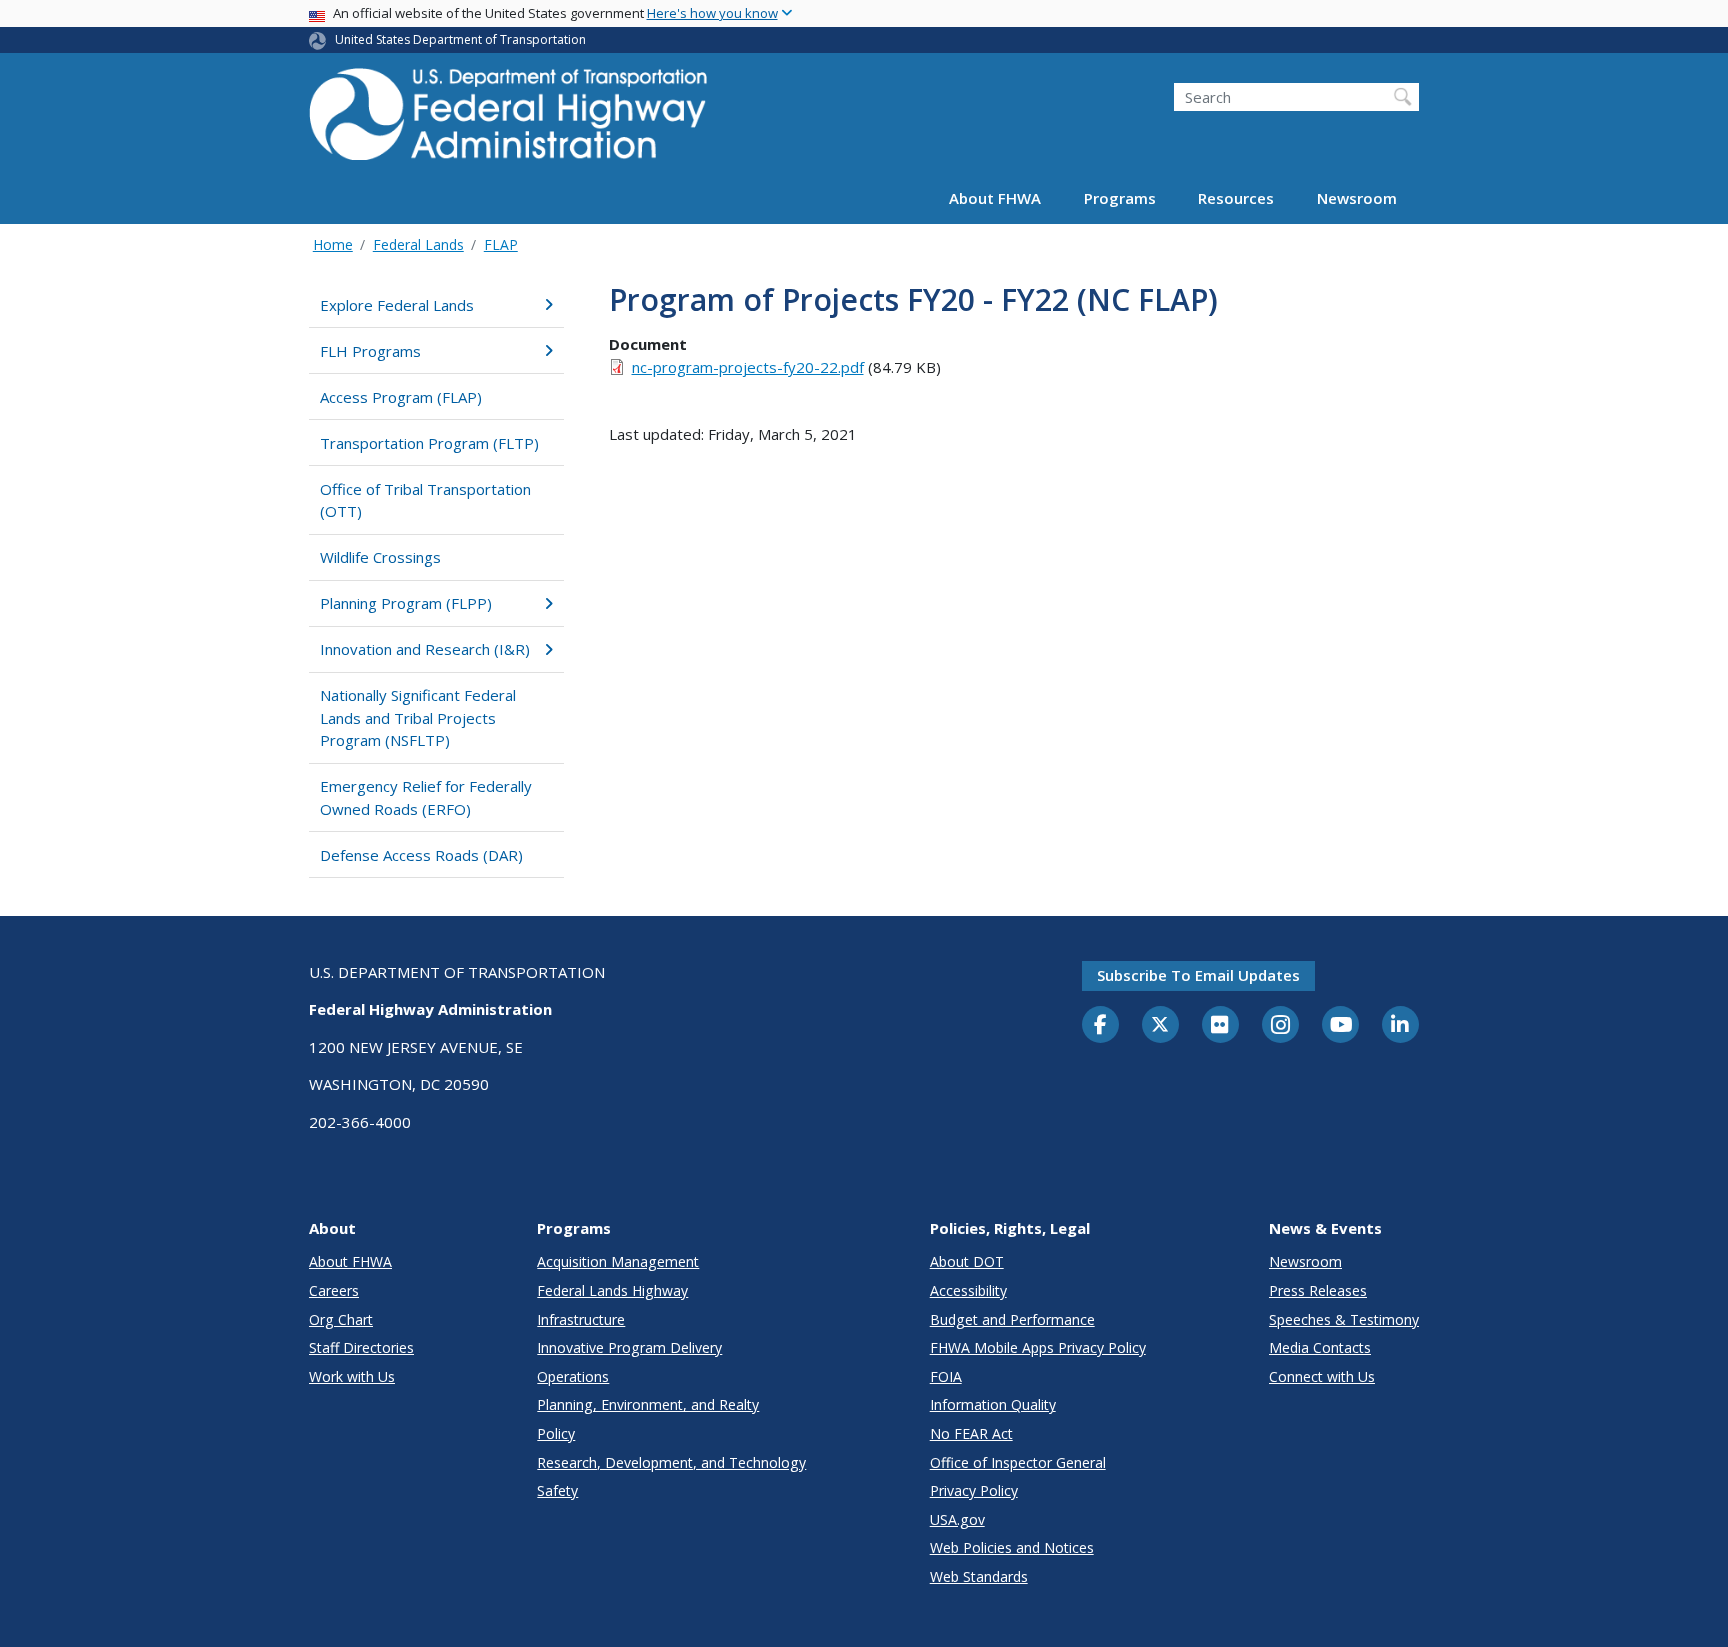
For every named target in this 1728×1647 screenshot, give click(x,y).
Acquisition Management (618, 1261)
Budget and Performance (1012, 1319)
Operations (573, 1376)
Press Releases (1318, 1290)
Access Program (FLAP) (401, 397)
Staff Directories (361, 1347)
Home (333, 244)
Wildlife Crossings (380, 557)
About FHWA (995, 198)
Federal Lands (418, 244)
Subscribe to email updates (1198, 975)
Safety (557, 1490)
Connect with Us (1322, 1376)
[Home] (509, 120)
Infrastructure (581, 1319)
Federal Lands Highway (612, 1290)
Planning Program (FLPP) (406, 603)
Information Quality (993, 1404)
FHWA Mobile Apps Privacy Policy (1038, 1347)
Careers (334, 1290)
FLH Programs (370, 351)
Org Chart (341, 1319)
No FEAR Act (971, 1433)
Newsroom (1357, 198)
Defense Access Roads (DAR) (421, 855)
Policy (556, 1433)
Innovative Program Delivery (629, 1347)
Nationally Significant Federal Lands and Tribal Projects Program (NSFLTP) (418, 717)
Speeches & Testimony (1344, 1319)
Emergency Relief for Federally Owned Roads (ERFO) (426, 797)
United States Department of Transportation (460, 39)
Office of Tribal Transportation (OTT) (425, 500)
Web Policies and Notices (1012, 1547)
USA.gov (957, 1519)
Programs (1120, 198)
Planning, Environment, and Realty (648, 1404)
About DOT (967, 1261)
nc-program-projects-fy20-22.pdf (748, 367)
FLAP (501, 244)
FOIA (946, 1376)
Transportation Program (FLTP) (429, 443)
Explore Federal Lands (397, 305)
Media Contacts (1320, 1347)
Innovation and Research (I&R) (425, 649)
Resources (1236, 198)
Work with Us (352, 1376)
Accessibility (968, 1290)
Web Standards (979, 1576)
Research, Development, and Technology (671, 1462)
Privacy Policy (974, 1490)
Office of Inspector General (1018, 1462)
